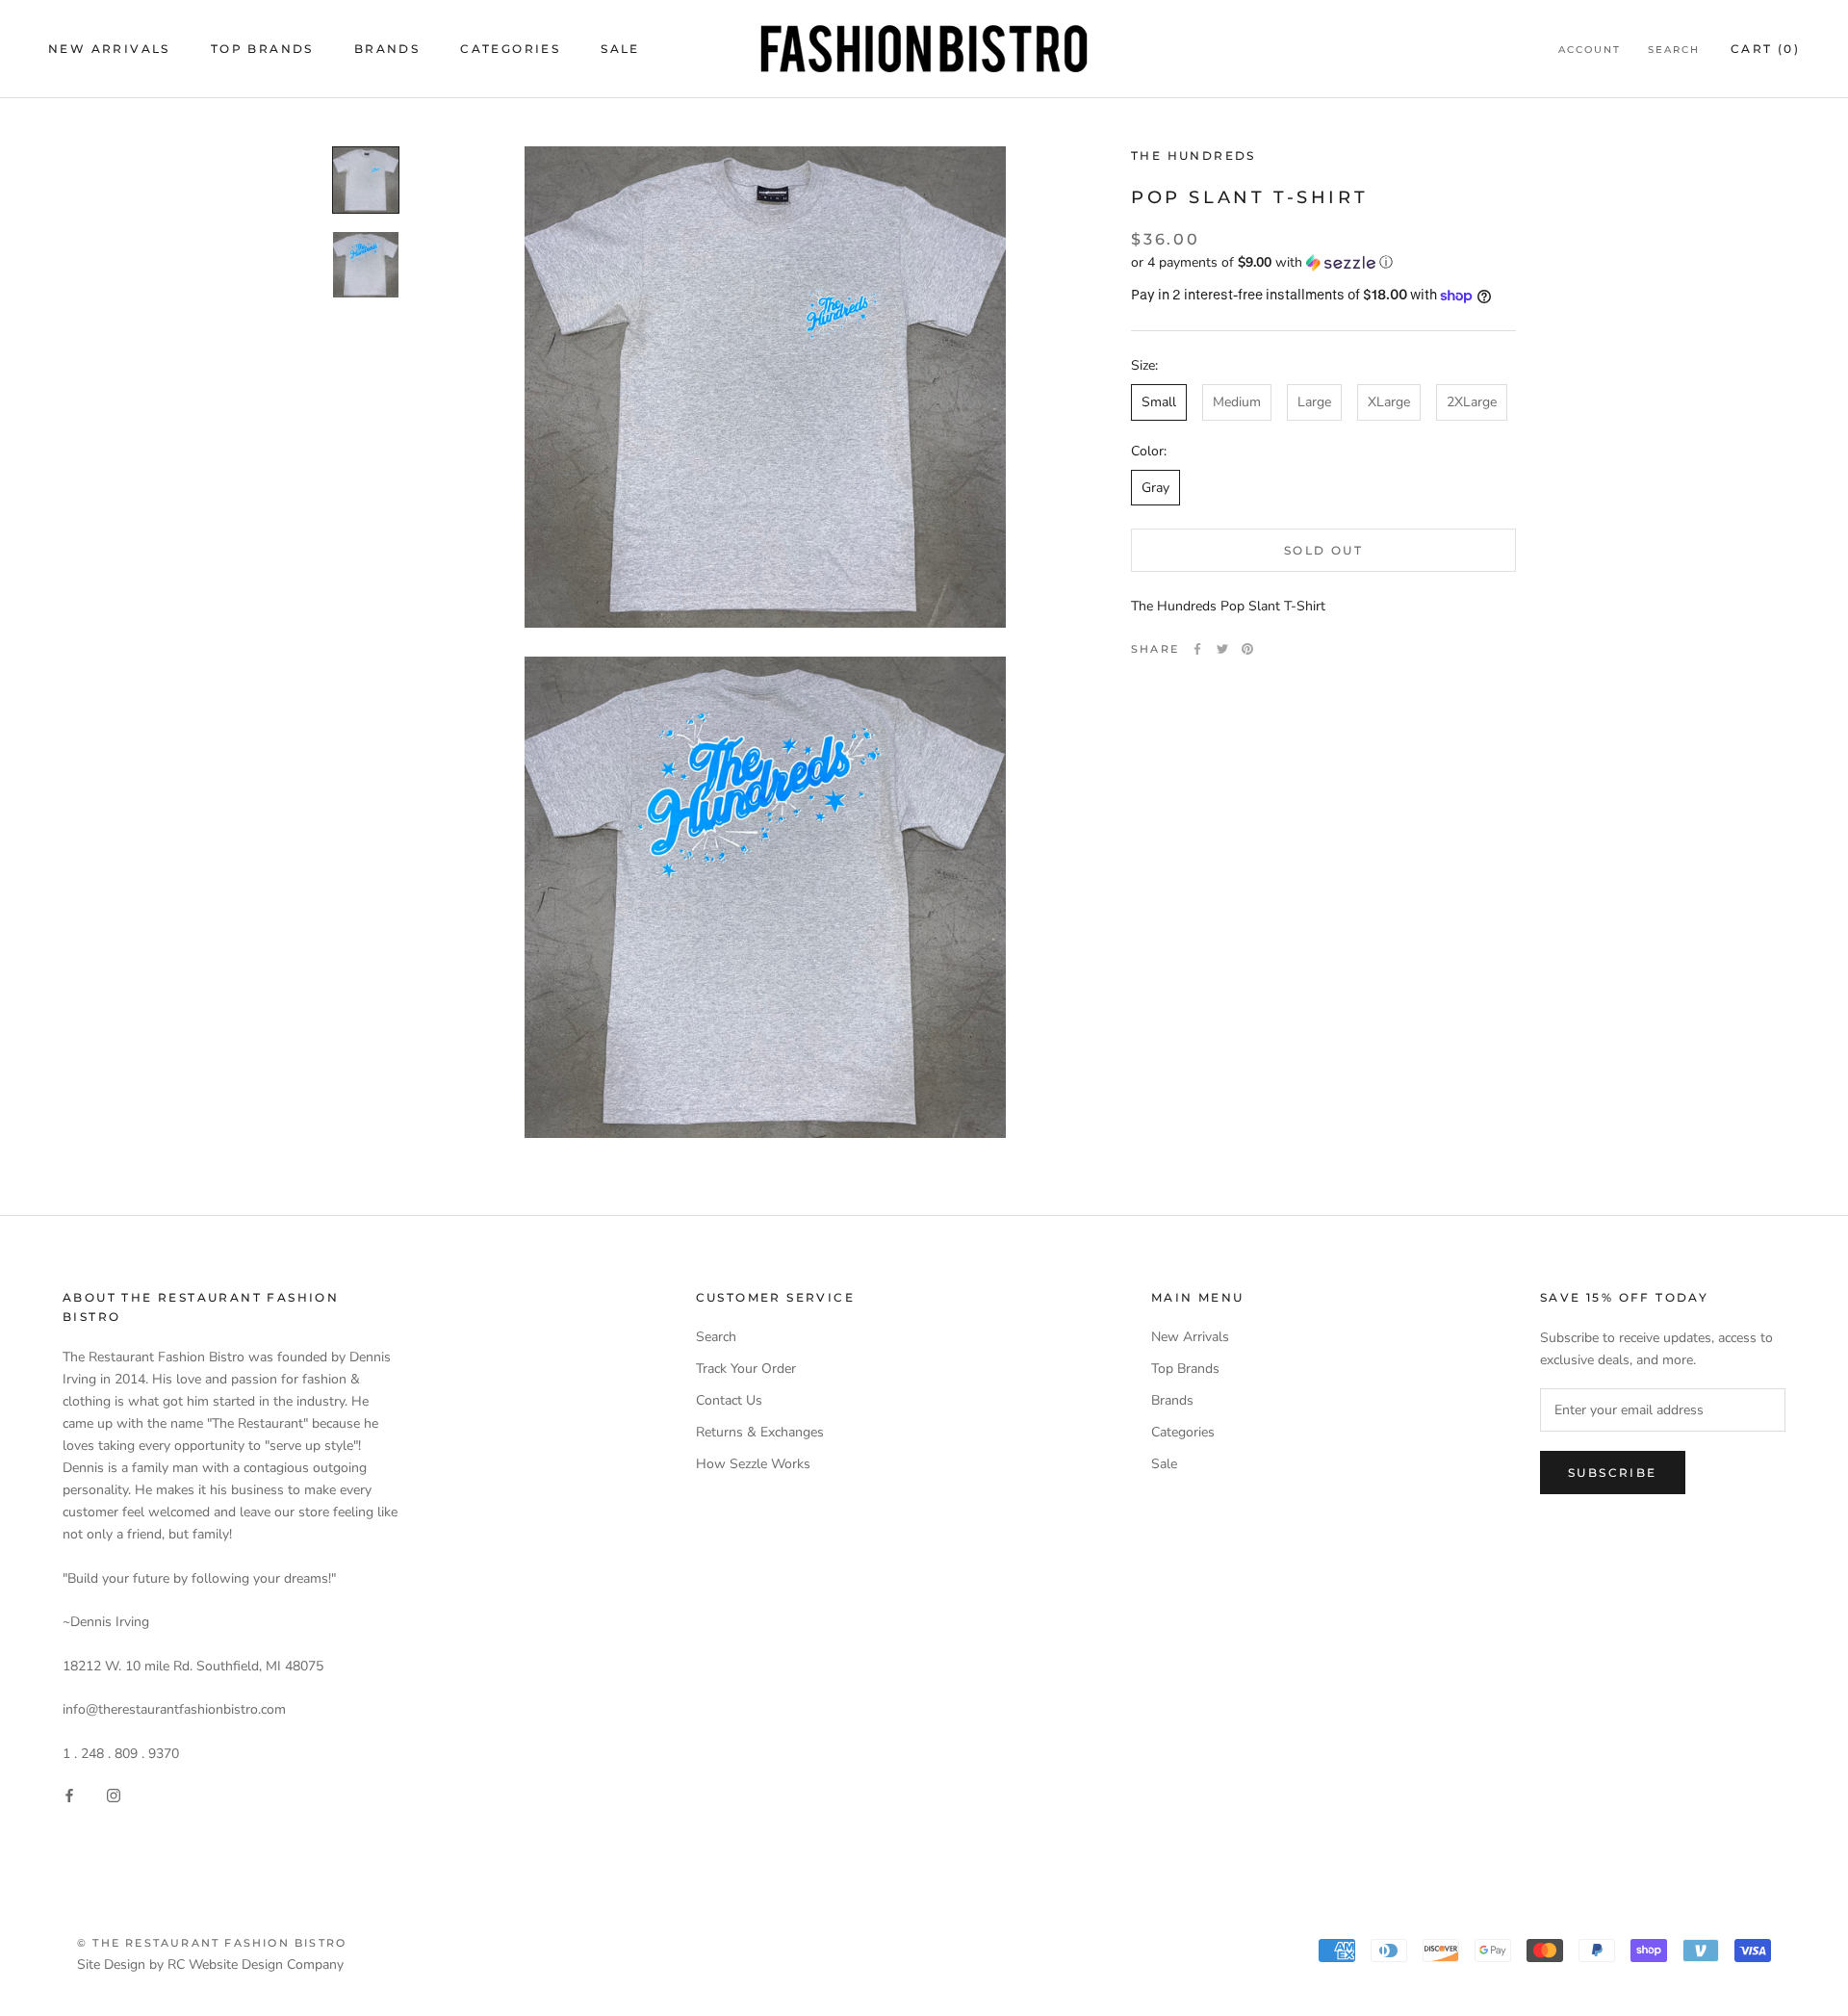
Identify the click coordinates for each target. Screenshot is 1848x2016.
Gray (1155, 488)
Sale (620, 49)
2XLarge (1472, 403)
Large (1314, 403)
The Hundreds (1193, 155)
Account (1590, 50)
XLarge (1389, 403)
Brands (387, 49)
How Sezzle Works (753, 1464)
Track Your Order (746, 1369)
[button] (1323, 262)
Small (1159, 403)
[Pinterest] (1247, 649)
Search (1674, 50)
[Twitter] (1222, 649)
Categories (510, 49)
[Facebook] (1197, 649)
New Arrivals (109, 49)
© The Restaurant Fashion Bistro (212, 1943)
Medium (1237, 403)
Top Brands (262, 49)
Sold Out (1323, 550)
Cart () (1765, 49)
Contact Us (729, 1400)
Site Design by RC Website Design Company (210, 1964)
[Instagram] (114, 1795)
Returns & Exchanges (760, 1432)
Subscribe (1613, 1473)
